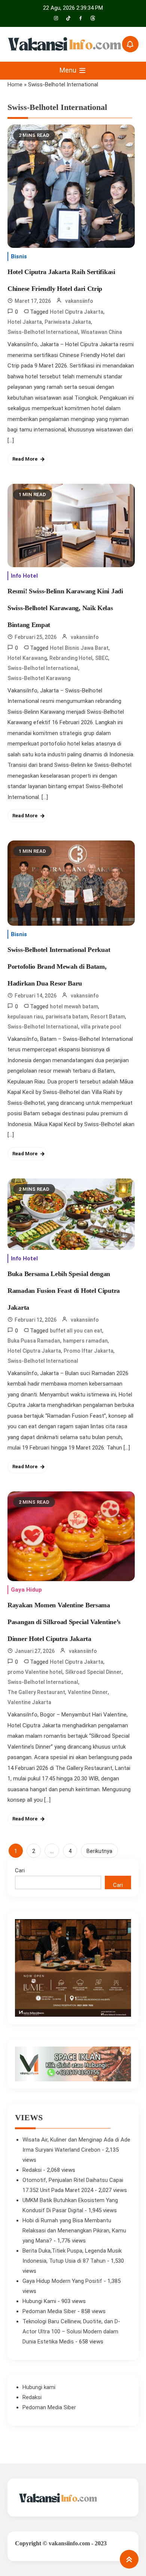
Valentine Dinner (88, 1692)
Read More (25, 459)
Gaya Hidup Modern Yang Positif (62, 2281)
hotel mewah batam (74, 1006)
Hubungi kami (39, 2387)
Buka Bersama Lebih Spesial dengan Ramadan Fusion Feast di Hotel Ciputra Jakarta (64, 1291)
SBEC (102, 658)
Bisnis (19, 256)
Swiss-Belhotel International (43, 332)
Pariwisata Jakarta (68, 322)
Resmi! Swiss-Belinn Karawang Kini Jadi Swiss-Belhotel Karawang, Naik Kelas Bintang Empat (65, 608)
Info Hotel (24, 576)
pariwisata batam (67, 1017)
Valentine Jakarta (29, 1702)
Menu (69, 70)
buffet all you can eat (76, 1331)
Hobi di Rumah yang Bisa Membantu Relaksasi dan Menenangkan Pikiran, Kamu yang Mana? (74, 2231)
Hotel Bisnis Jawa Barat (79, 648)
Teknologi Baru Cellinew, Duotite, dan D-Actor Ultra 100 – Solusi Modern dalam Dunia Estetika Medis (71, 2331)
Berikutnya (99, 1851)
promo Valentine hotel (35, 1672)
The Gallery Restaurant (36, 1692)
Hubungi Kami (39, 2301)
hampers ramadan (85, 1341)
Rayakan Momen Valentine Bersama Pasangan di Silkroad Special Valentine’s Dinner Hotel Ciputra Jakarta (64, 1622)
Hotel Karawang (27, 658)
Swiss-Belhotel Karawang (39, 678)
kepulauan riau (25, 1017)
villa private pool (101, 1027)
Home (15, 84)
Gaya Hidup (26, 1590)
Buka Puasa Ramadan (34, 1341)
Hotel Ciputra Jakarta (77, 312)
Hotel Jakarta (25, 322)
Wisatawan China (101, 332)
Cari (20, 1870)
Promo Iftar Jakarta (89, 1351)
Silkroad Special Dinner (93, 1672)
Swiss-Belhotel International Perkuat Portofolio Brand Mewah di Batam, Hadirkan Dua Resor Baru (59, 966)
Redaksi (32, 2170)
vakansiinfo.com (69, 2543)
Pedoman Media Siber (49, 2311)
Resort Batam (108, 1017)
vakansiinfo (79, 301)
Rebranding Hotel (71, 658)
